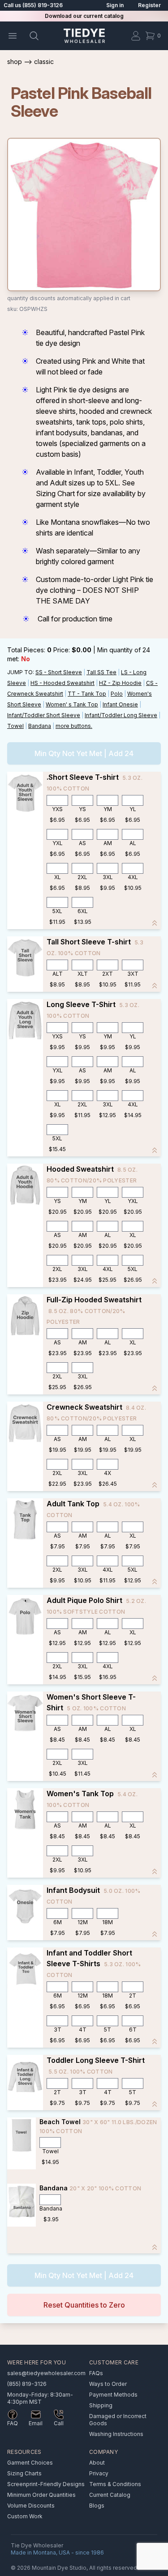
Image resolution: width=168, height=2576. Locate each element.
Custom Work (25, 2516)
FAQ (13, 2423)
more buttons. (74, 726)
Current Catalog (110, 2495)
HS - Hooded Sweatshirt (62, 683)
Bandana (40, 726)
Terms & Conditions (115, 2484)
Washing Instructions (116, 2434)
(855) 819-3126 (27, 2384)
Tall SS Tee (101, 672)
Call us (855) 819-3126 (33, 5)
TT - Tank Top (87, 694)
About (97, 2463)
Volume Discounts (31, 2506)
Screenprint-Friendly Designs (46, 2484)
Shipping (101, 2405)
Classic (44, 62)
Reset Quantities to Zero (84, 2305)
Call (59, 2423)
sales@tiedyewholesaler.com (46, 2373)
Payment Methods (113, 2395)
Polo (117, 694)
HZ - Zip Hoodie (120, 683)
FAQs (96, 2373)
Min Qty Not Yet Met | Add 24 (84, 753)
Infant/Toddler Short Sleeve (44, 715)
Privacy (99, 2473)
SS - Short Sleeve (59, 672)
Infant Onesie (120, 704)
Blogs (97, 2506)
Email (36, 2423)
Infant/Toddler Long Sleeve (121, 715)
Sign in (115, 5)
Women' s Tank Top (72, 704)
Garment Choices (30, 2463)
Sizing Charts (24, 2473)
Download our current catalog (84, 16)
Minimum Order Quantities (41, 2495)
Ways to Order (108, 2384)
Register (149, 5)
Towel (15, 726)
